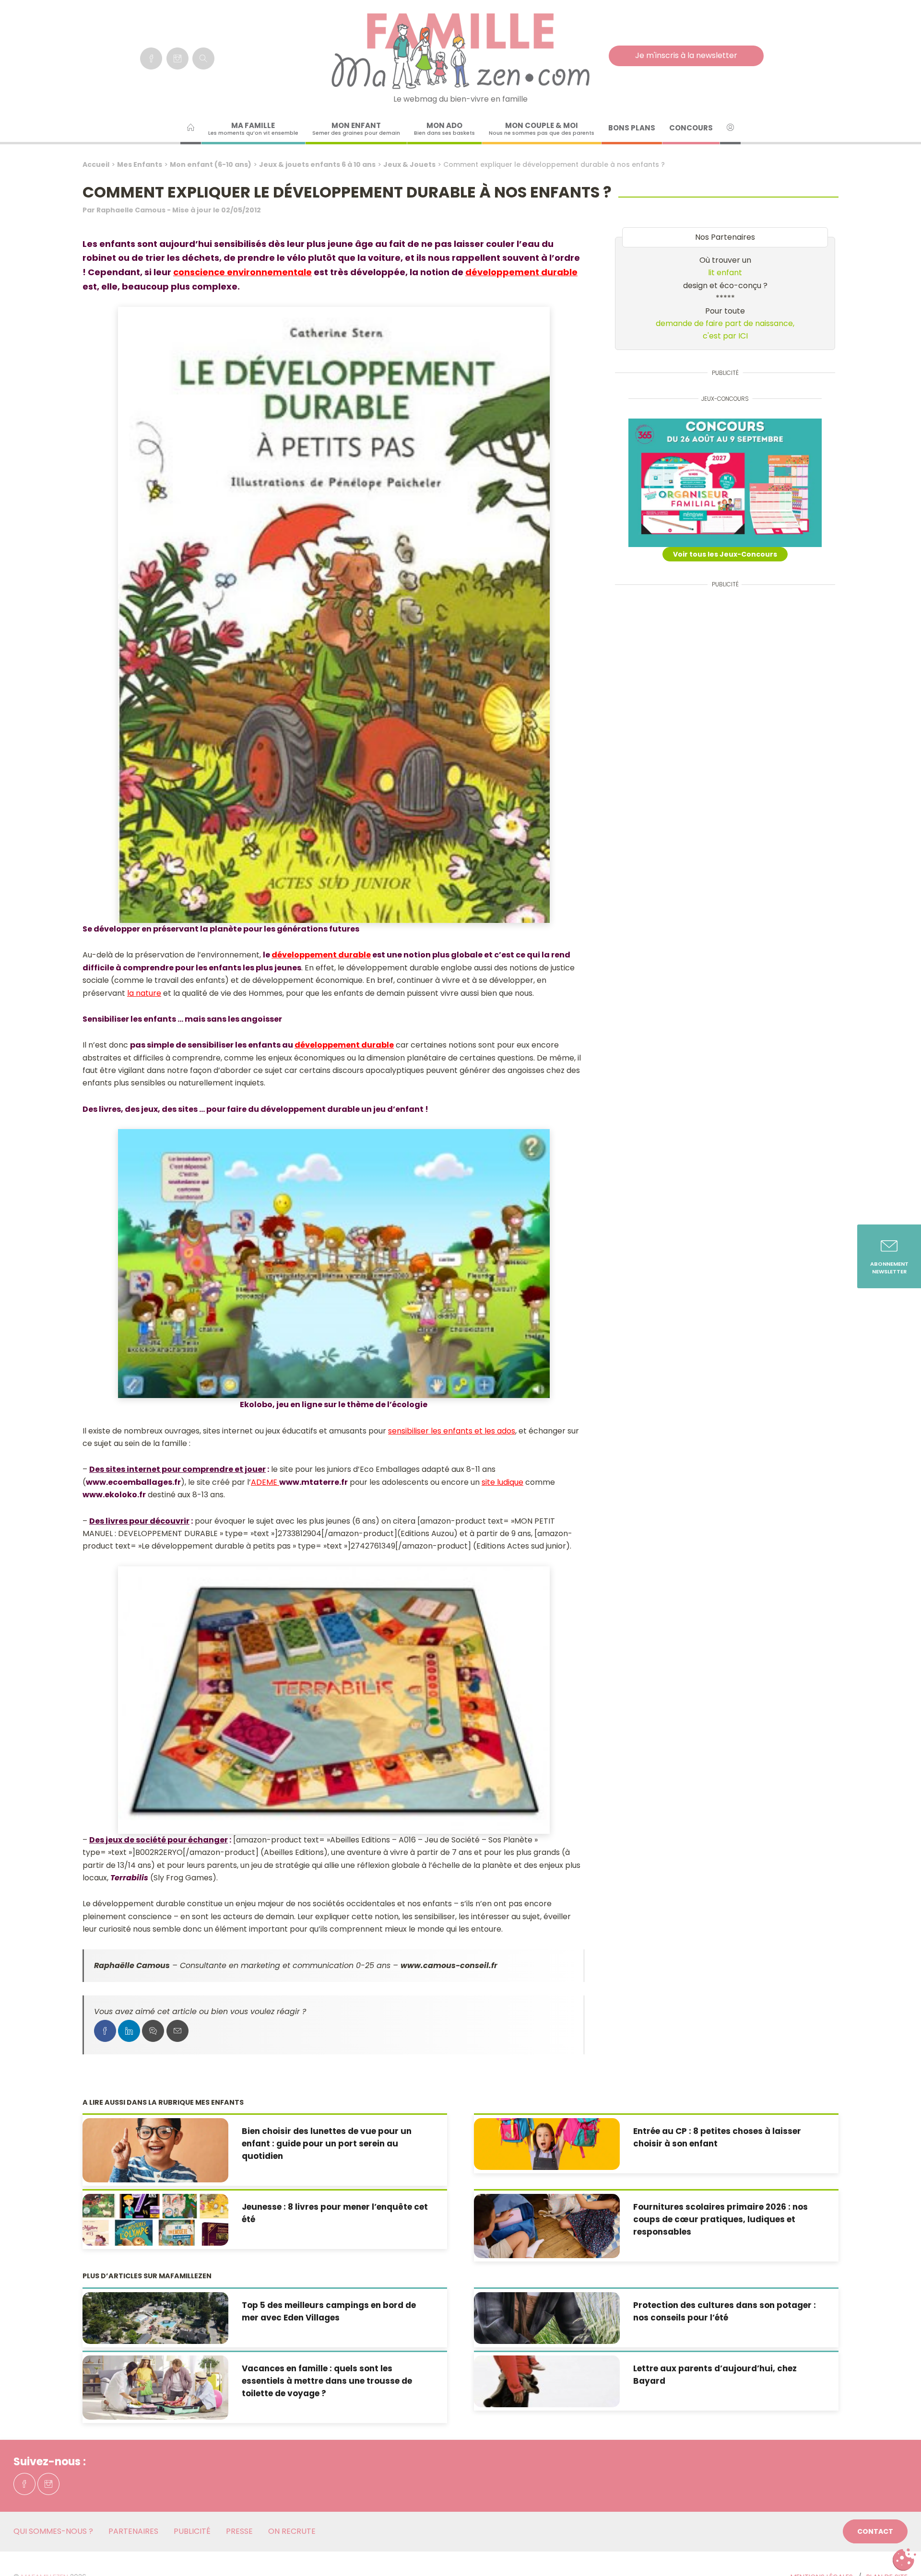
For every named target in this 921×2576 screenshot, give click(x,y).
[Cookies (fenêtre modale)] (904, 2560)
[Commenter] (153, 2031)
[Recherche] (203, 58)
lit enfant (725, 273)
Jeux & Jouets (409, 164)
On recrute (292, 2531)
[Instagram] (177, 58)
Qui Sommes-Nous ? (53, 2531)
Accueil (96, 164)
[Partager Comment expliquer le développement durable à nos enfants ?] (105, 2031)
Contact (875, 2531)
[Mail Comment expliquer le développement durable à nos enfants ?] (177, 2031)
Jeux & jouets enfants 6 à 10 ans (317, 164)
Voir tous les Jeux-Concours (725, 554)
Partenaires (133, 2531)
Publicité (192, 2531)
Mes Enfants (140, 164)
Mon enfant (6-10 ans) (211, 164)
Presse (239, 2531)
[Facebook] (151, 58)
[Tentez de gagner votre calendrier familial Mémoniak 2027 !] (725, 483)
